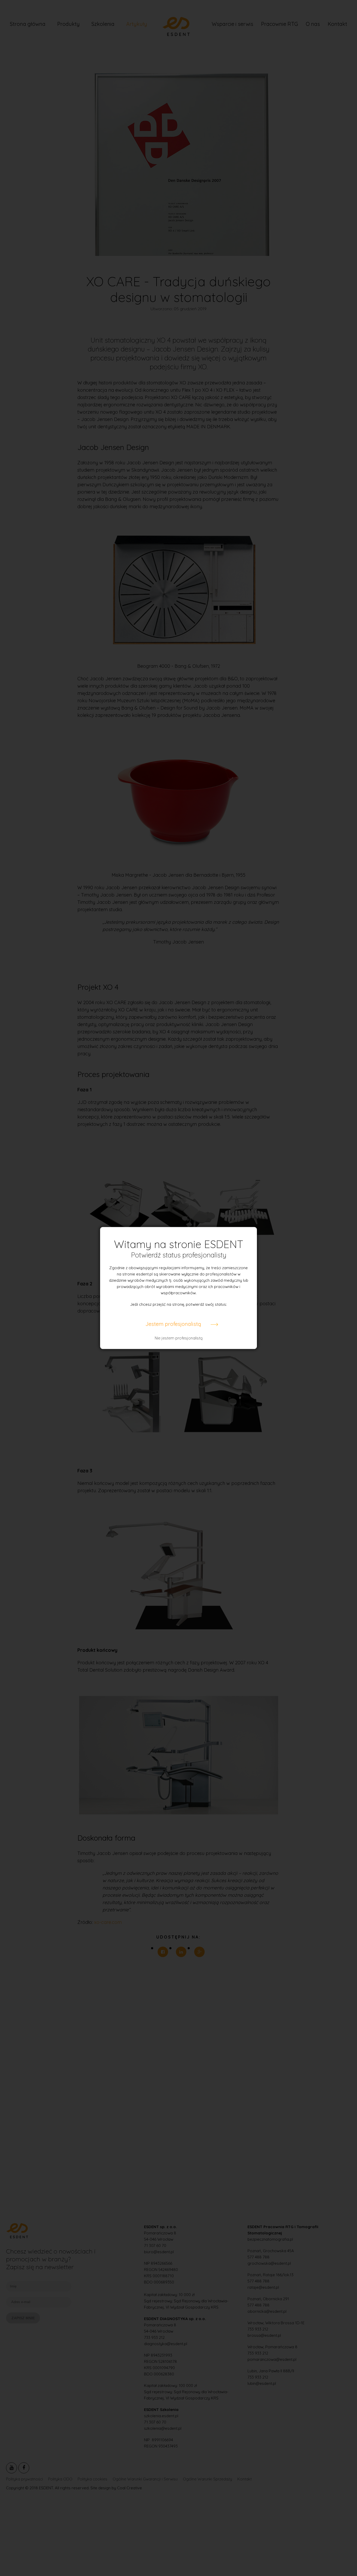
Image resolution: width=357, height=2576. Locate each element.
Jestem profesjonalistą (173, 1324)
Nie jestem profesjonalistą (179, 1338)
